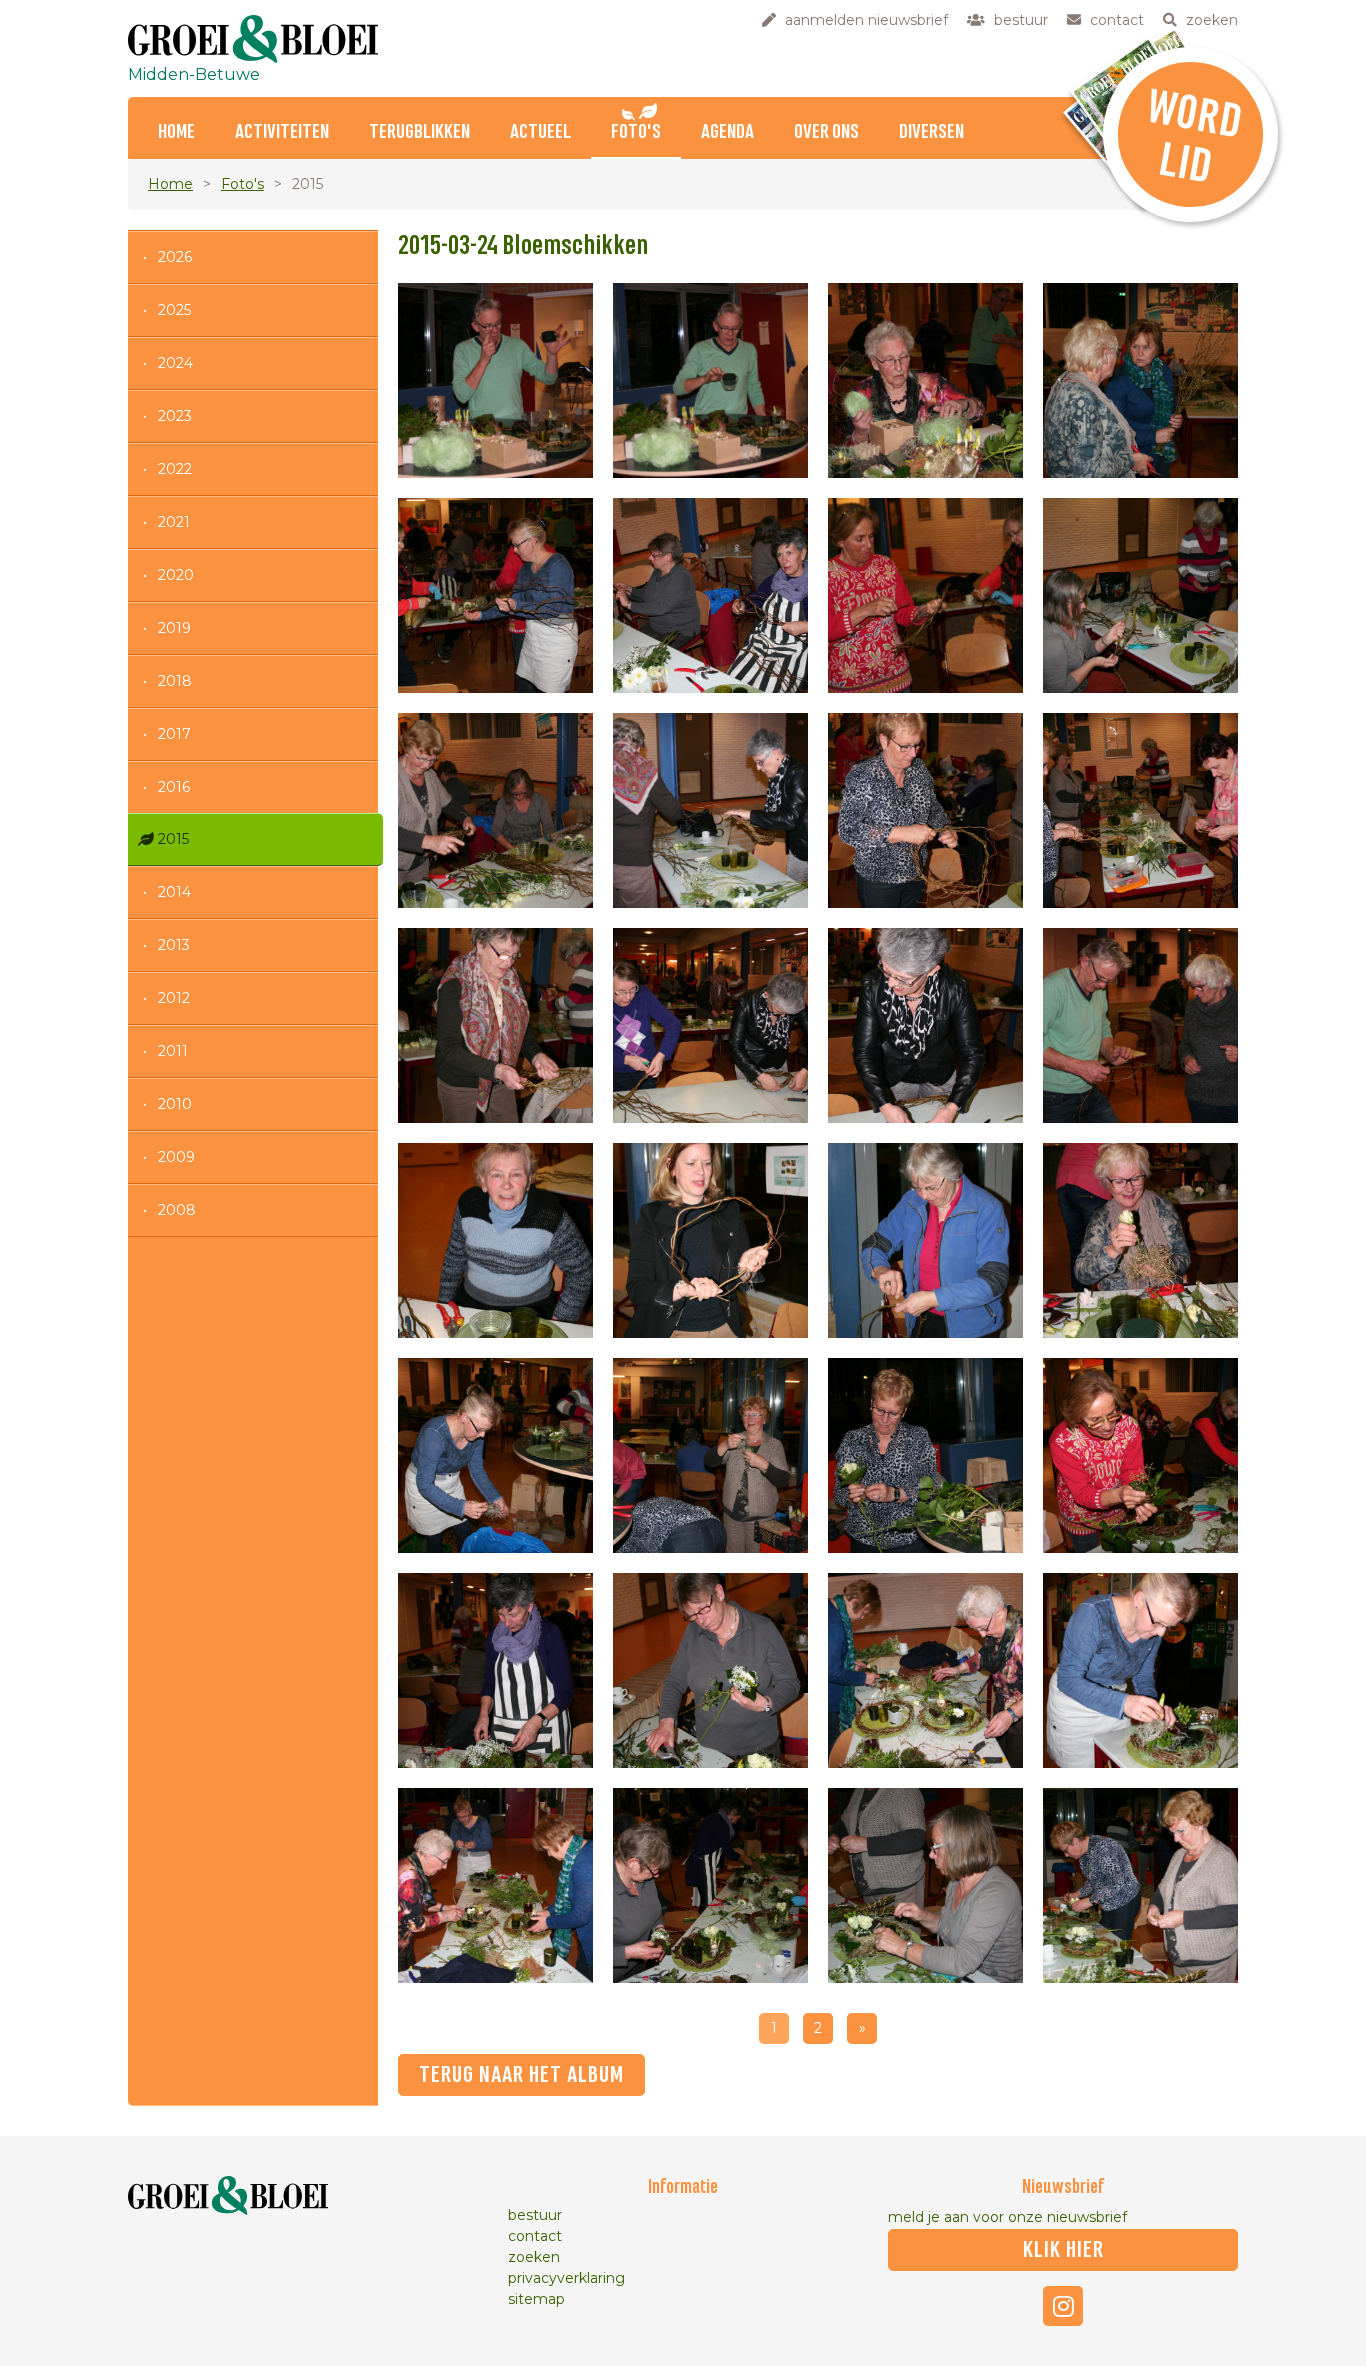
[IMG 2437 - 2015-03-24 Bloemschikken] (710, 1670)
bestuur (535, 2215)
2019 (174, 628)
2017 (174, 734)
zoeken (534, 2257)
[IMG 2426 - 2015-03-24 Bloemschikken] (925, 1025)
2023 (175, 416)
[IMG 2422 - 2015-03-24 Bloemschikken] (925, 810)
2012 (174, 998)
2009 (176, 1157)
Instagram (1063, 2306)
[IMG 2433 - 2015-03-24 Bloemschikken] (710, 1455)
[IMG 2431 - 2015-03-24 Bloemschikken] (1140, 1240)
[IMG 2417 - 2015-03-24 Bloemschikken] (710, 595)
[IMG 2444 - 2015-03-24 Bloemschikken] (1140, 1885)
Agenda (727, 132)
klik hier (1063, 2250)
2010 (175, 1104)
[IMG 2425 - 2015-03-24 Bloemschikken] (710, 1025)
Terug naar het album (521, 2075)
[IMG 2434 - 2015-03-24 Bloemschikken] (925, 1455)
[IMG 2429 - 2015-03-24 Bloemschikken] (710, 1240)
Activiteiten (282, 132)
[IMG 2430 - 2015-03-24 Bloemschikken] (925, 1240)
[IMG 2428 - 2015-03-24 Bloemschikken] (495, 1240)
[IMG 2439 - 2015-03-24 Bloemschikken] (925, 1670)
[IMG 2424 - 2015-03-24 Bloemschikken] (495, 1025)
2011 (173, 1051)
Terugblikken (419, 132)
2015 (173, 839)
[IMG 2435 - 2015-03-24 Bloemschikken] (1140, 1455)
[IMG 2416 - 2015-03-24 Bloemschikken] (495, 595)
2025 (174, 310)
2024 (175, 363)
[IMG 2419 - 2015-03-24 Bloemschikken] (1140, 595)
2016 (174, 787)
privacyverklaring (566, 2278)
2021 (174, 522)
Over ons (826, 132)
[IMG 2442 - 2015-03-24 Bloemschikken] (710, 1885)
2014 (174, 892)
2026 (175, 257)
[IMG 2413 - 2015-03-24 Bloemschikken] (710, 380)
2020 (176, 575)
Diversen (931, 132)
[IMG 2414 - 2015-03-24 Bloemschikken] (925, 380)
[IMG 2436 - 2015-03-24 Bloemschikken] (495, 1670)
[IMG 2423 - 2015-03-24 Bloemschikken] (1140, 810)
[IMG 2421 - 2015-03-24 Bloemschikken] (710, 810)
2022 (175, 469)
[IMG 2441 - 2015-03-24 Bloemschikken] (495, 1885)
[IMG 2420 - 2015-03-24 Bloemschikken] (495, 810)
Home (176, 132)
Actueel (540, 132)
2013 (174, 945)
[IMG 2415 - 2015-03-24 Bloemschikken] (1140, 380)
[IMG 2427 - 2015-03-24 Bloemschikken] (1140, 1025)
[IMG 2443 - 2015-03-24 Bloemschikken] (925, 1885)
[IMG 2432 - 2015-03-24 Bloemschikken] (495, 1455)
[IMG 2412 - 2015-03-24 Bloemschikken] (495, 380)
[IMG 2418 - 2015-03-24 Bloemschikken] (925, 595)
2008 (177, 1210)
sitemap (536, 2299)
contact (535, 2236)
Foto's (636, 132)
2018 (175, 681)
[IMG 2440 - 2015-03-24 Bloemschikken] (1140, 1670)
